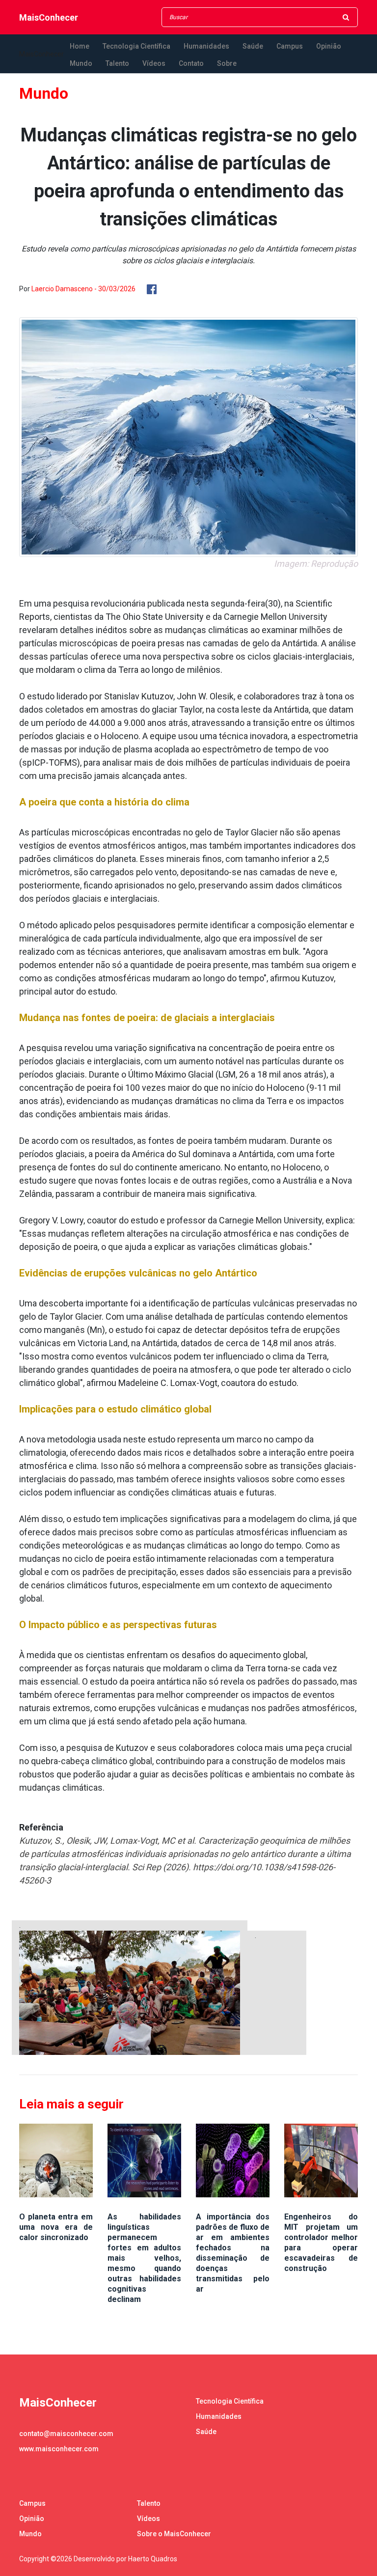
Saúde (253, 46)
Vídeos (154, 63)
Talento (117, 63)
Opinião (329, 46)
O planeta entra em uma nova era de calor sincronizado (56, 2227)
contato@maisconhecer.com (66, 2434)
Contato (191, 63)
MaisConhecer (49, 17)
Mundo (81, 63)
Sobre (227, 63)
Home (80, 46)
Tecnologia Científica (136, 46)
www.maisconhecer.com (59, 2449)
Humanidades (206, 46)
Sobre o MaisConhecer (174, 2534)
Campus (290, 46)
